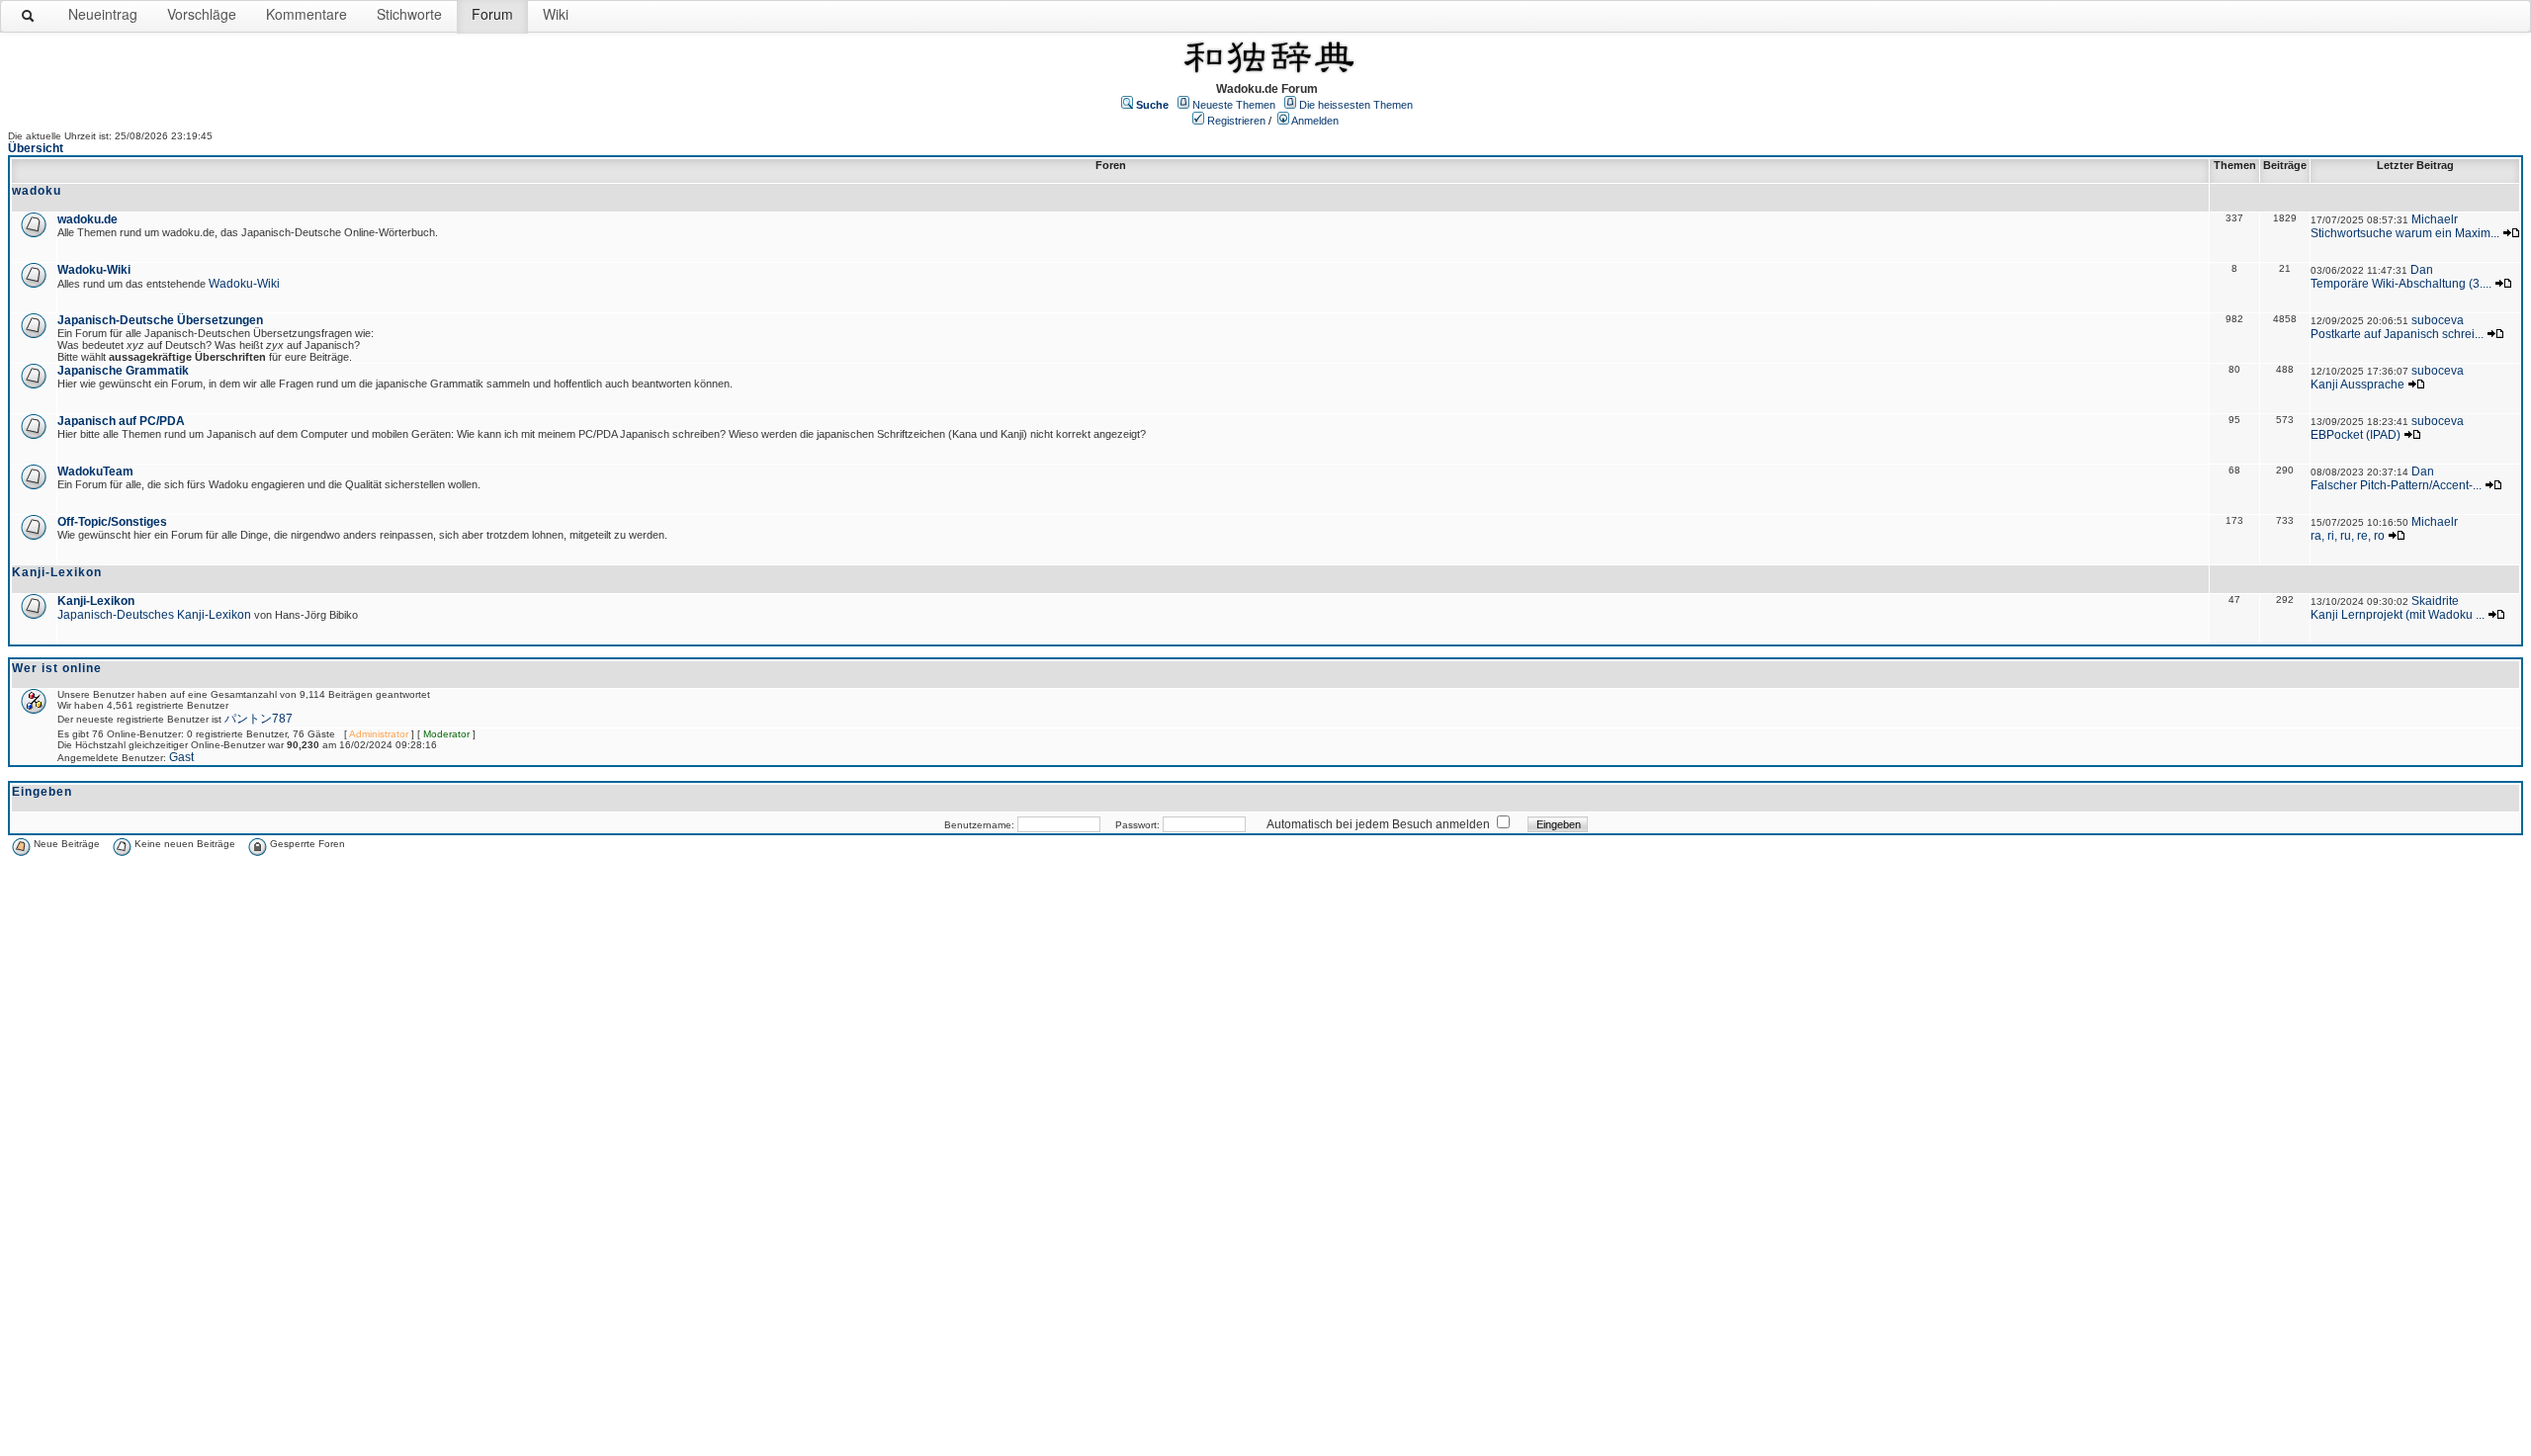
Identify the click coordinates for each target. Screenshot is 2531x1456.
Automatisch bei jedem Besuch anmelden (1378, 824)
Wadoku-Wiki (94, 270)
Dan (2422, 270)
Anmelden (1315, 121)
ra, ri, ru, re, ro (2348, 536)
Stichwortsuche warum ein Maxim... (2405, 233)
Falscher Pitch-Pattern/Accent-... (2396, 485)
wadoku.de (87, 219)
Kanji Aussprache (2357, 385)
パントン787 (259, 719)
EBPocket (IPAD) (2356, 435)
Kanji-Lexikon (96, 601)
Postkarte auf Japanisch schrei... (2397, 334)
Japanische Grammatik (123, 371)
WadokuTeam (95, 471)
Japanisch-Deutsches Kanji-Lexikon (154, 615)
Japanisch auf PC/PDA (121, 421)
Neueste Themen (1234, 105)
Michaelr (2435, 219)
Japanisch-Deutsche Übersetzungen (160, 320)
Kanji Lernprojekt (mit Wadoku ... (2398, 615)
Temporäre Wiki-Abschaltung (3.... (2401, 284)
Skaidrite (2435, 601)
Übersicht (36, 148)
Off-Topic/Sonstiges (112, 522)
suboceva (2438, 320)
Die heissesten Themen (1356, 105)
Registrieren (1236, 121)
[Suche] (29, 20)
